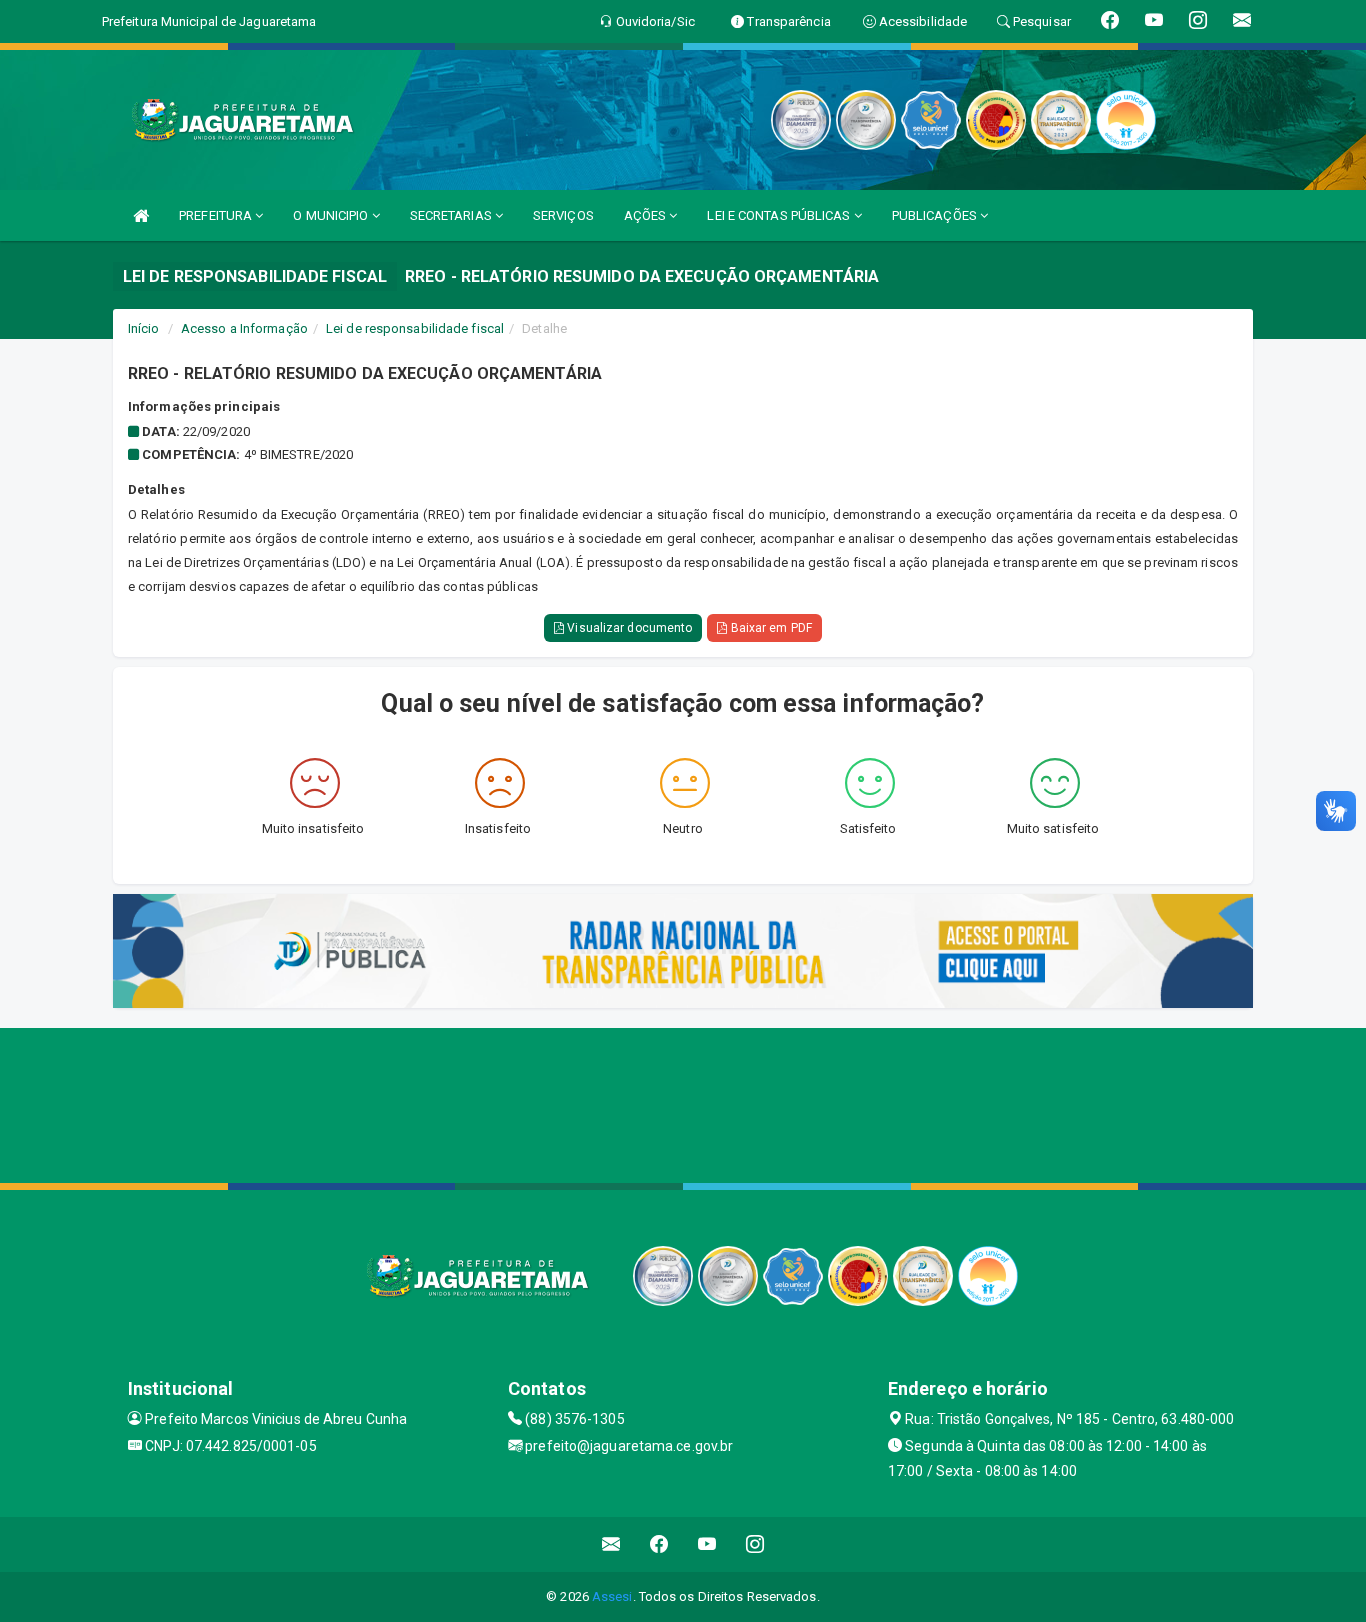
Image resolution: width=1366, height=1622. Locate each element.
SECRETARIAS (452, 215)
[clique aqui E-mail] (611, 1544)
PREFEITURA (217, 215)
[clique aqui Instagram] (755, 1544)
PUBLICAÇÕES (936, 215)
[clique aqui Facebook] (659, 1544)
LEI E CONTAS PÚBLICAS (780, 215)
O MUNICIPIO (332, 215)
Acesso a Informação (244, 328)
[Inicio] (141, 215)
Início (144, 328)
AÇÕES (647, 215)
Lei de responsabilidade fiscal (415, 328)
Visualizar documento (628, 628)
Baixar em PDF (769, 628)
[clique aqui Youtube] (707, 1544)
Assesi (612, 1596)
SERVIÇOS (563, 215)
